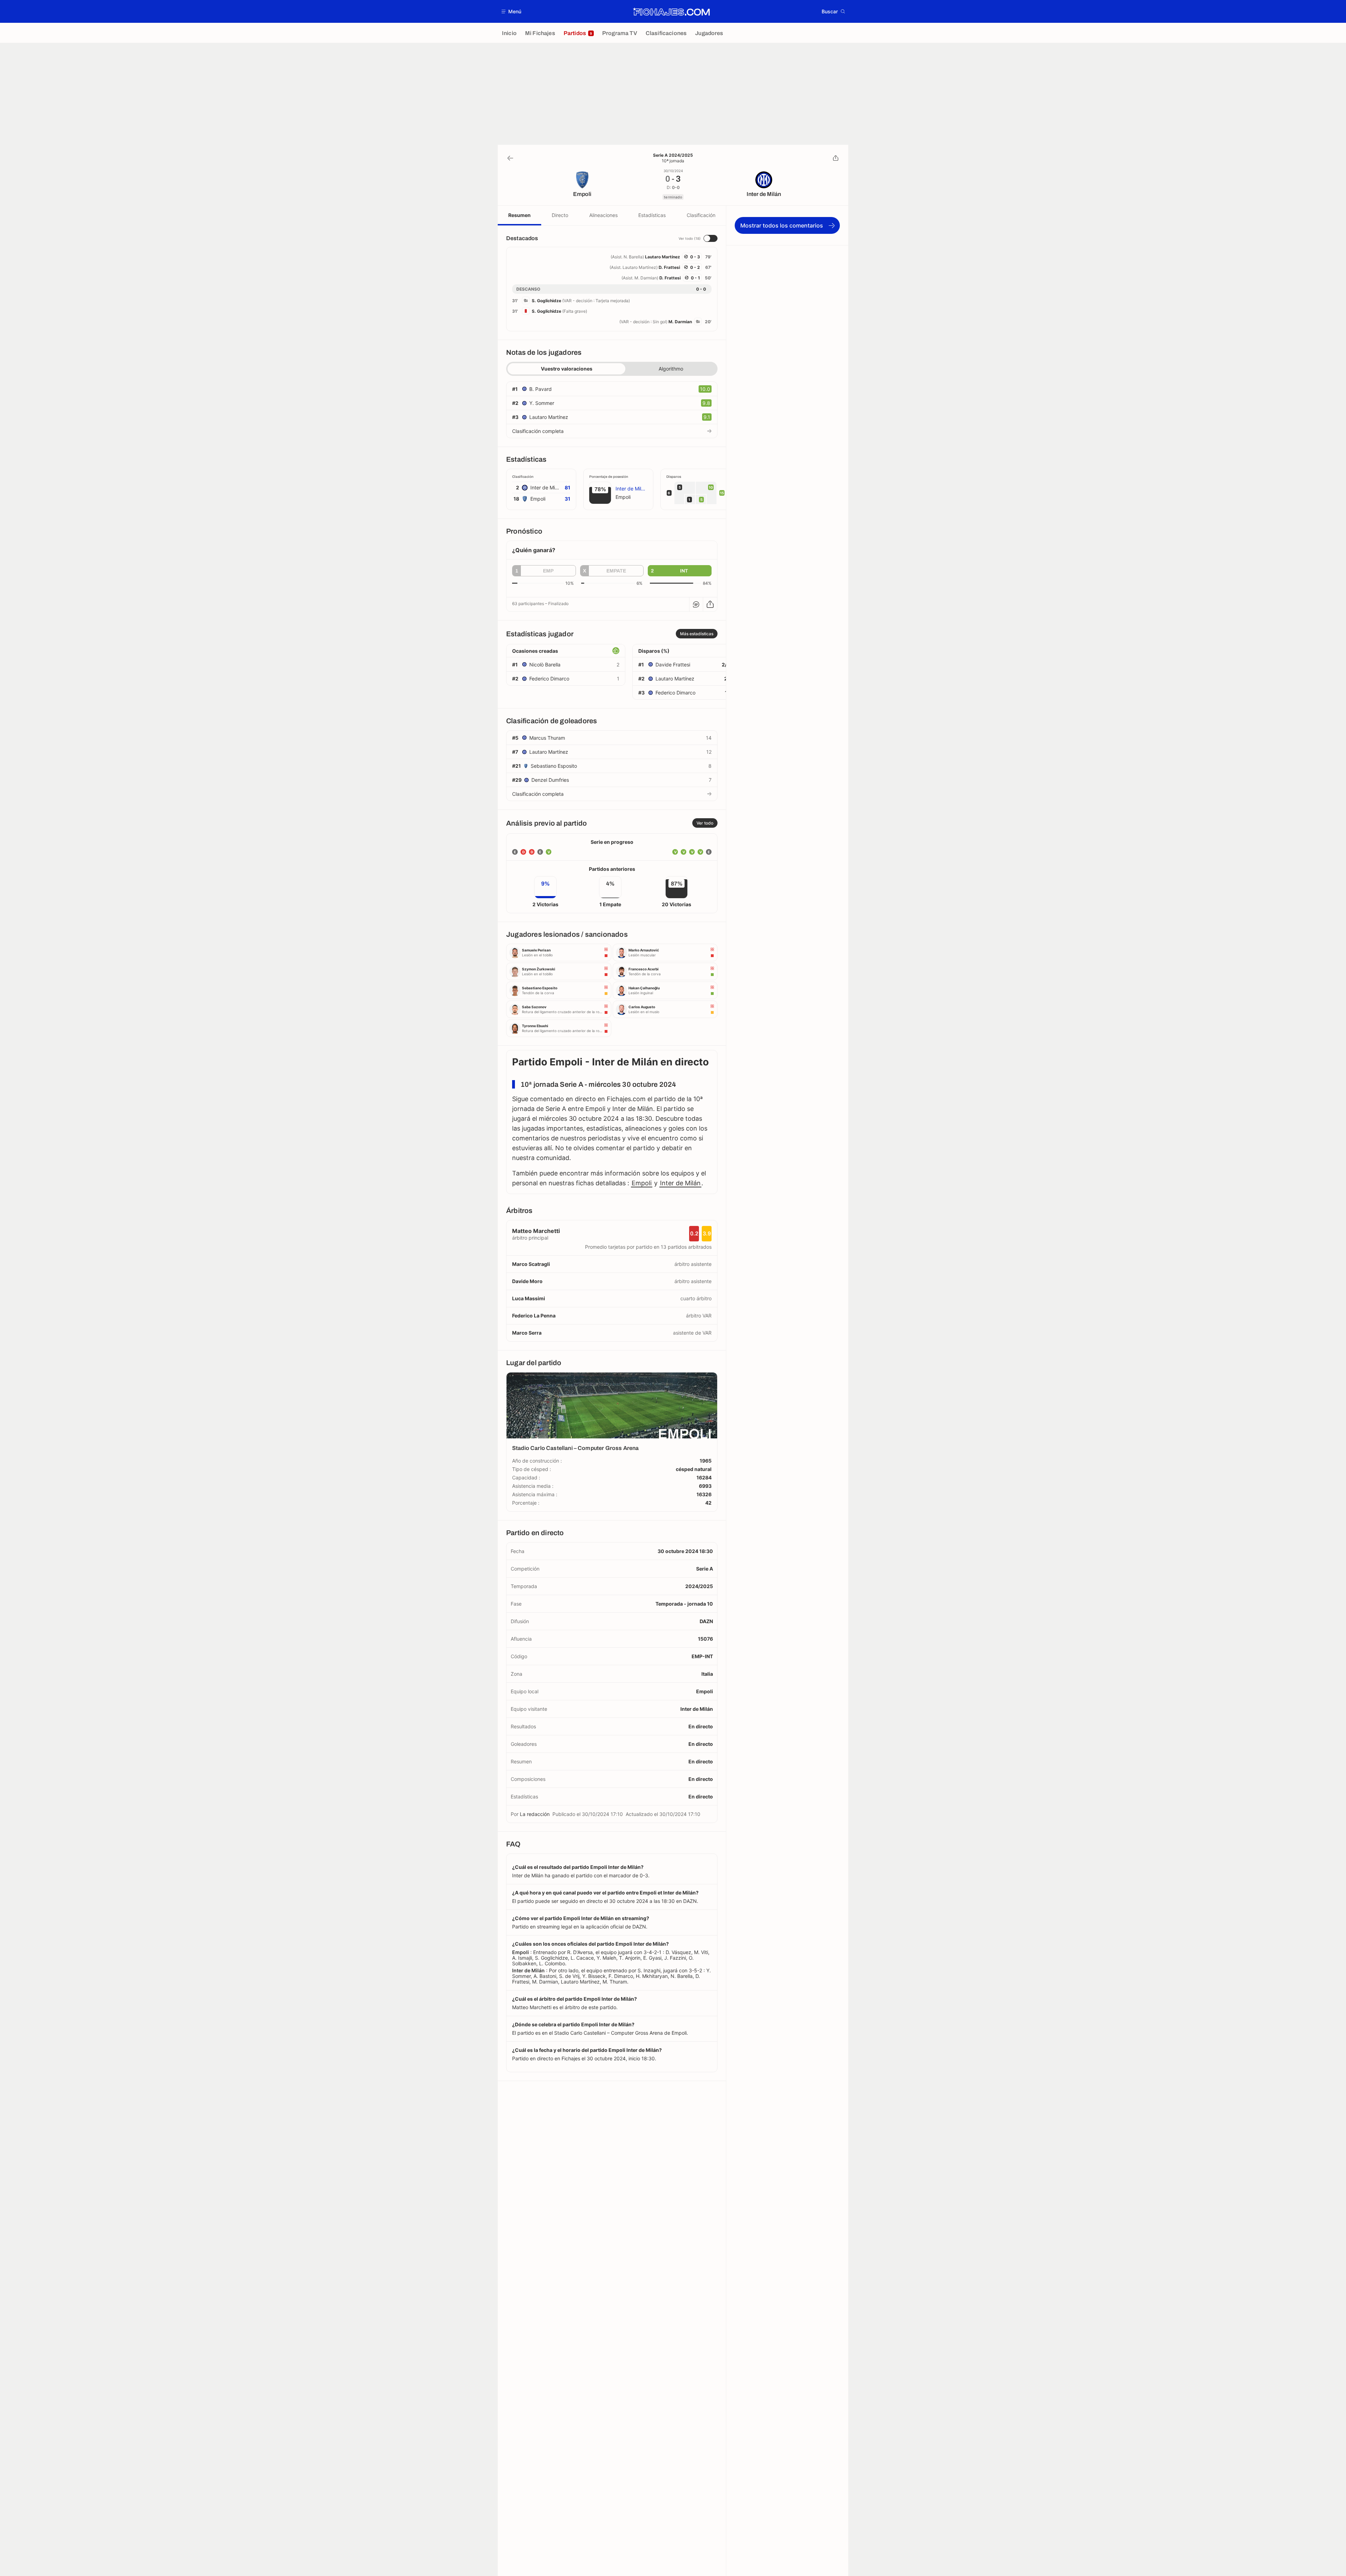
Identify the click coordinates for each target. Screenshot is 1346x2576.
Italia (707, 1674)
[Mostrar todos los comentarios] (696, 604)
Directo (560, 215)
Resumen (519, 215)
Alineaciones (603, 215)
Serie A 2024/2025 (673, 155)
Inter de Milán (680, 1183)
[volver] (510, 158)
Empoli (642, 1183)
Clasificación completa (538, 431)
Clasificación (701, 215)
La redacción (535, 1814)
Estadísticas (652, 215)
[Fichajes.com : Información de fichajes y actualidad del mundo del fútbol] (671, 12)
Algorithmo (671, 369)
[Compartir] (836, 158)
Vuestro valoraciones (567, 369)
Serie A (705, 1569)
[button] (512, 11)
